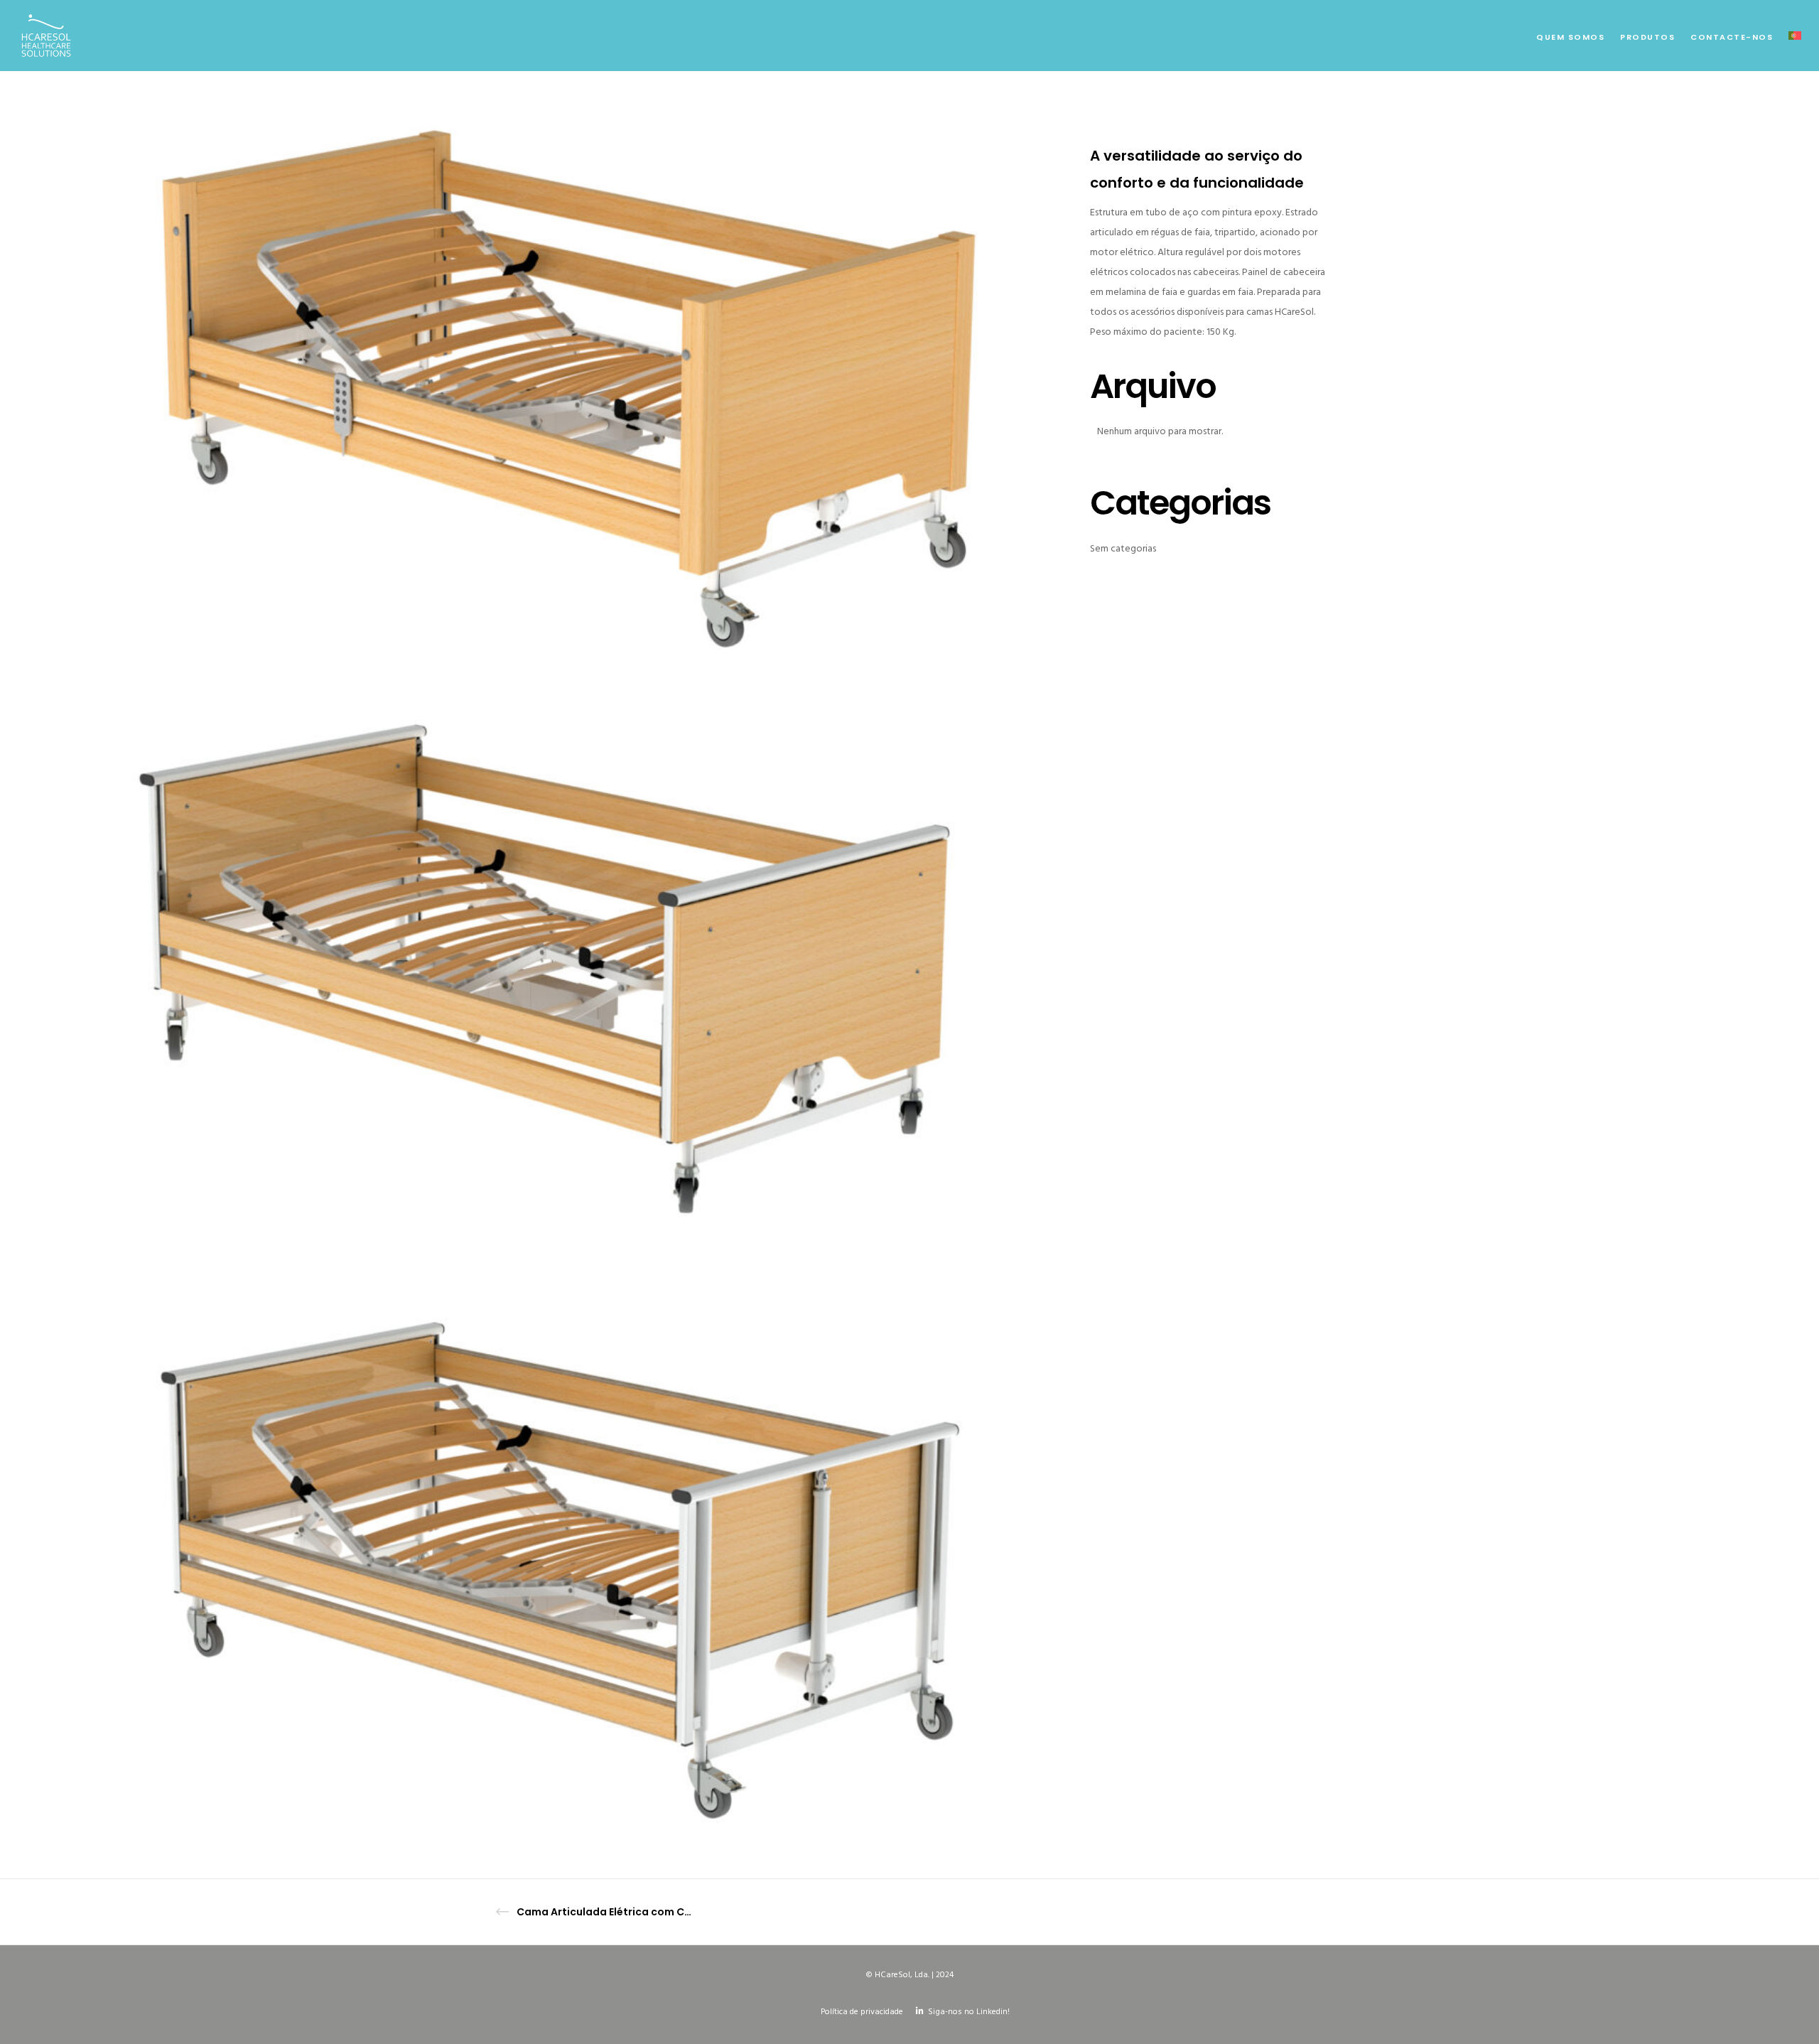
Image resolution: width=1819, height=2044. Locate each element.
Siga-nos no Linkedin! (969, 2012)
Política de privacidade (862, 2012)
